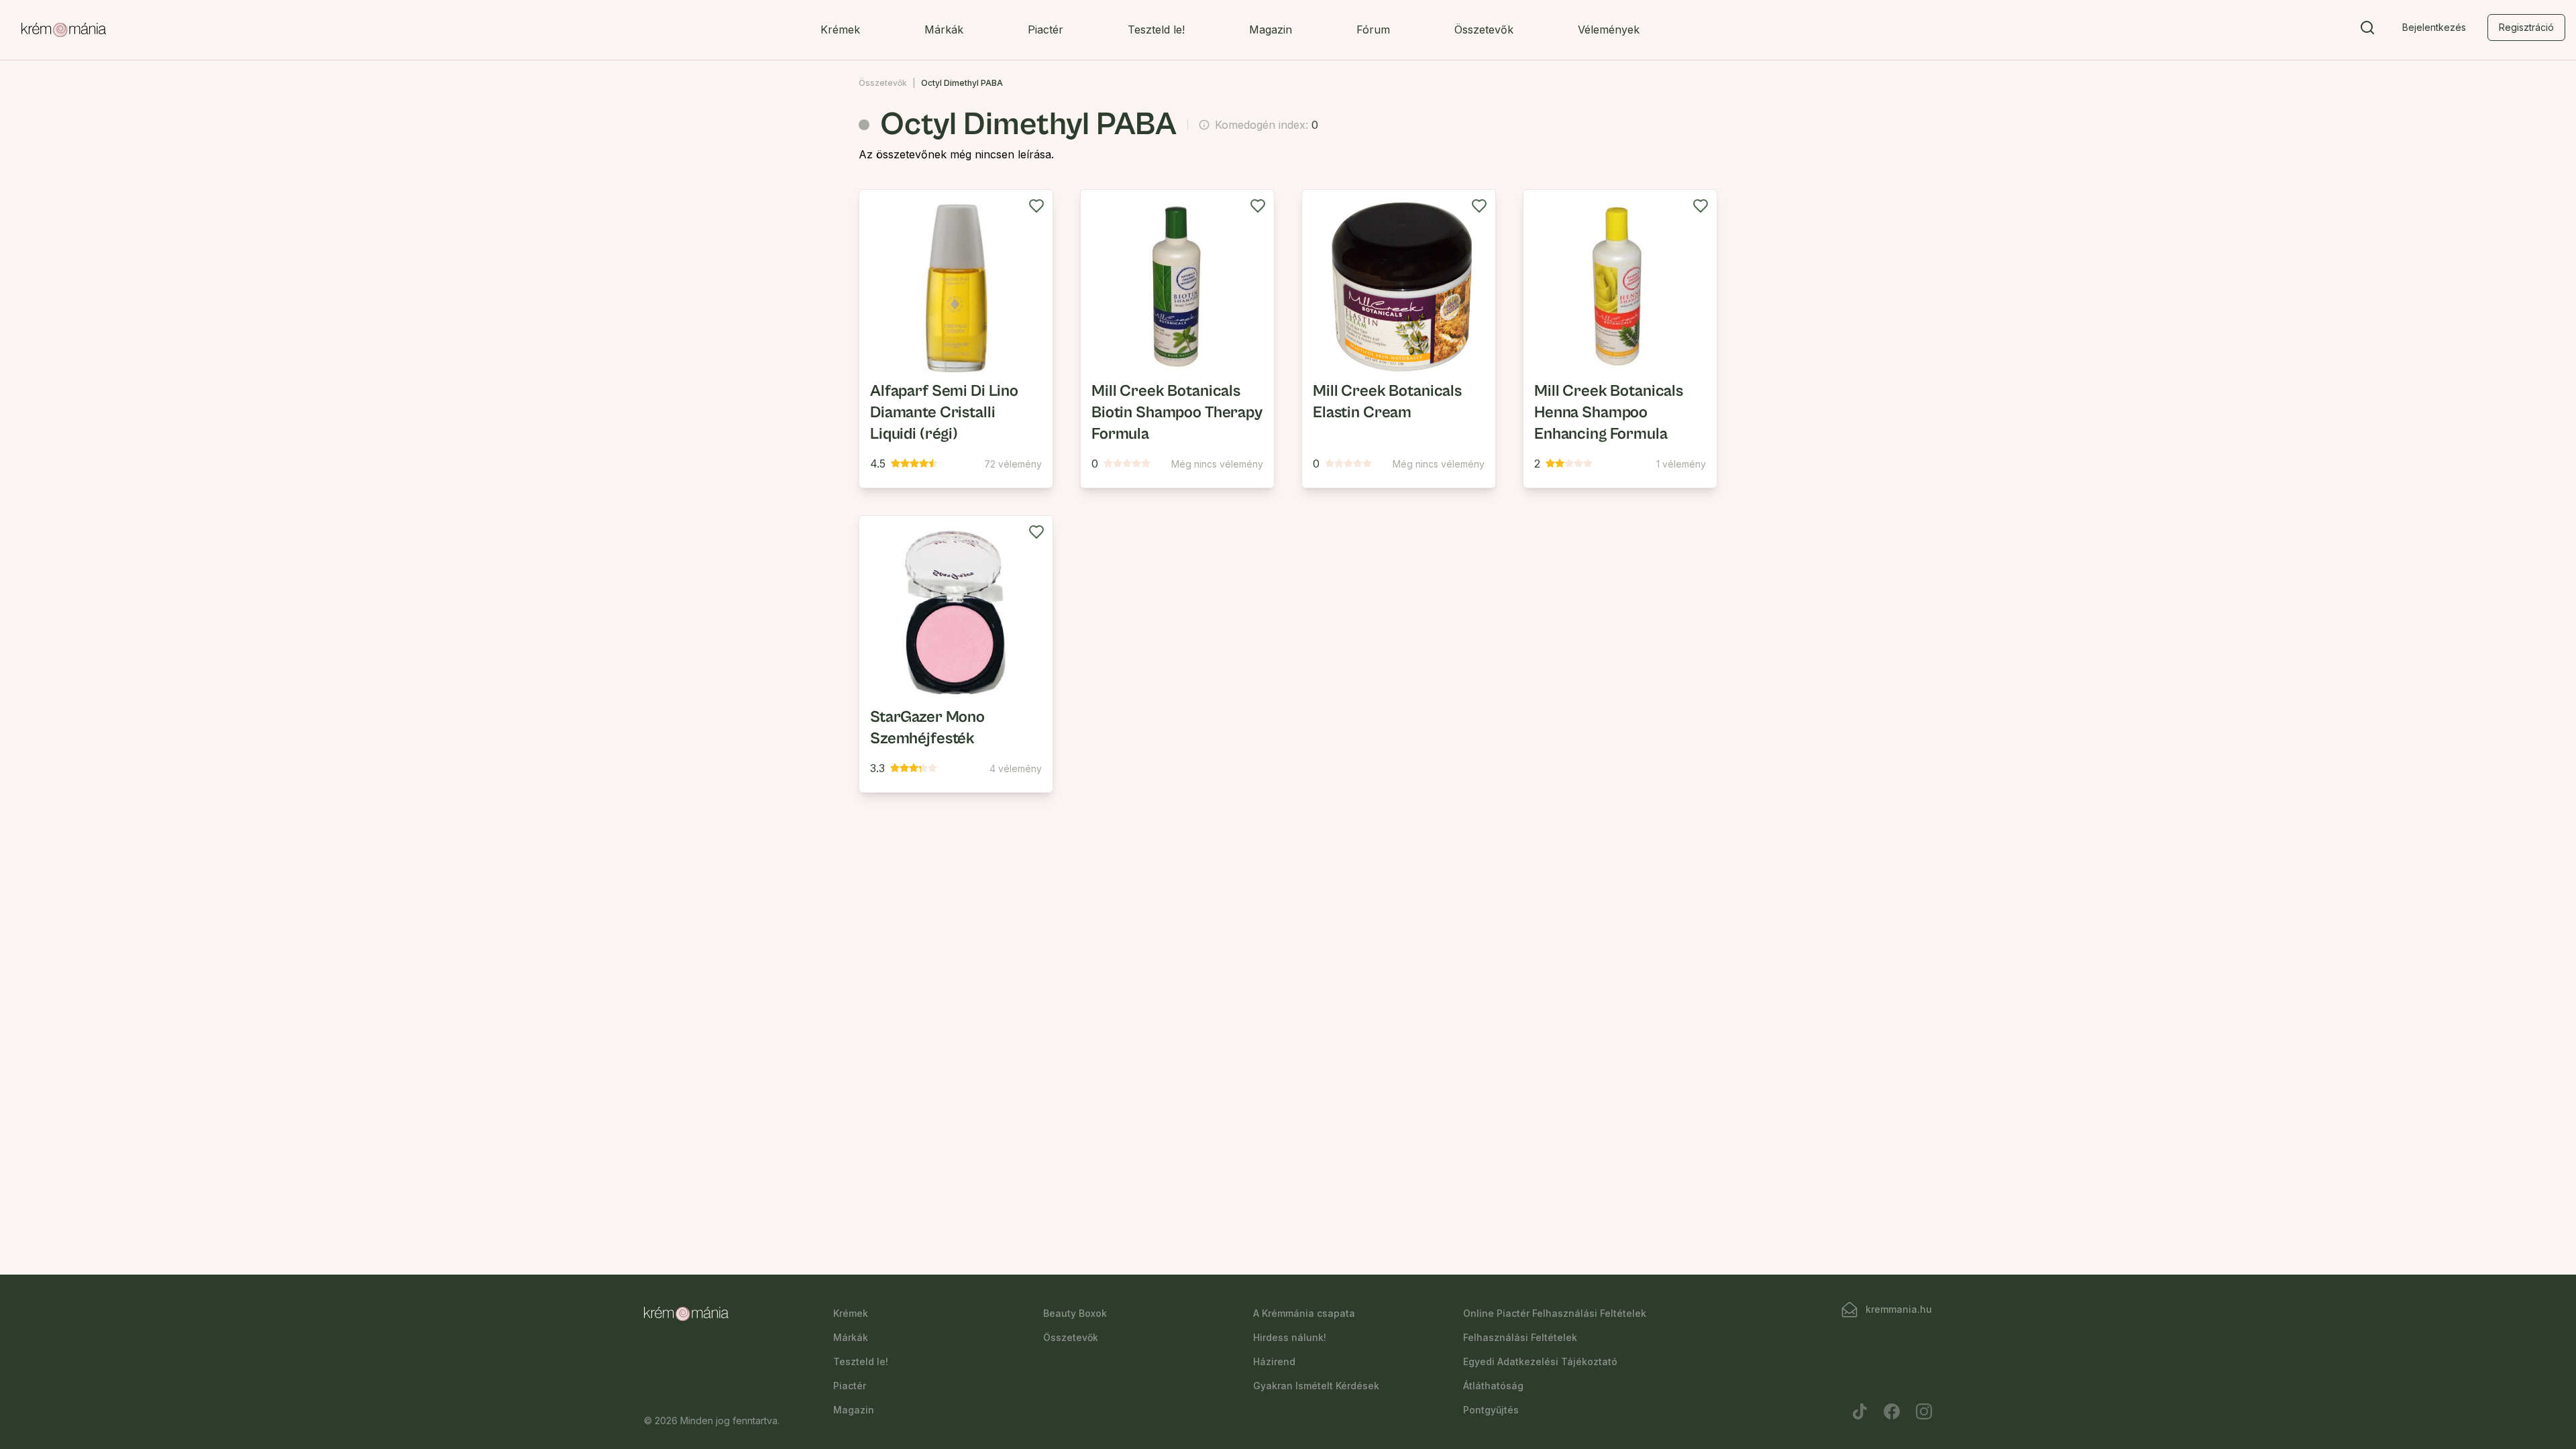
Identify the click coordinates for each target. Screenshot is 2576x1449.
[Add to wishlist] (1036, 206)
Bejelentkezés (2434, 27)
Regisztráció (2526, 27)
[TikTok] (1860, 1411)
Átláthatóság (1493, 1386)
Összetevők (1484, 30)
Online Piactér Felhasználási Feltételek (1555, 1313)
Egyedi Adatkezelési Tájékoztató (1540, 1361)
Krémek (840, 30)
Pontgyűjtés (1491, 1410)
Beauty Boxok (1075, 1313)
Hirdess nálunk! (1290, 1337)
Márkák (944, 30)
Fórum (1373, 30)
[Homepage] (64, 30)
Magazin (1271, 30)
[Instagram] (1924, 1411)
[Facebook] (1892, 1411)
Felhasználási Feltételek (1520, 1337)
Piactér (1045, 30)
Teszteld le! (1156, 30)
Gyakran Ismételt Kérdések (1316, 1386)
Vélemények (1609, 30)
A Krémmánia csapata (1304, 1313)
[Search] (2367, 30)
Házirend (1274, 1361)
